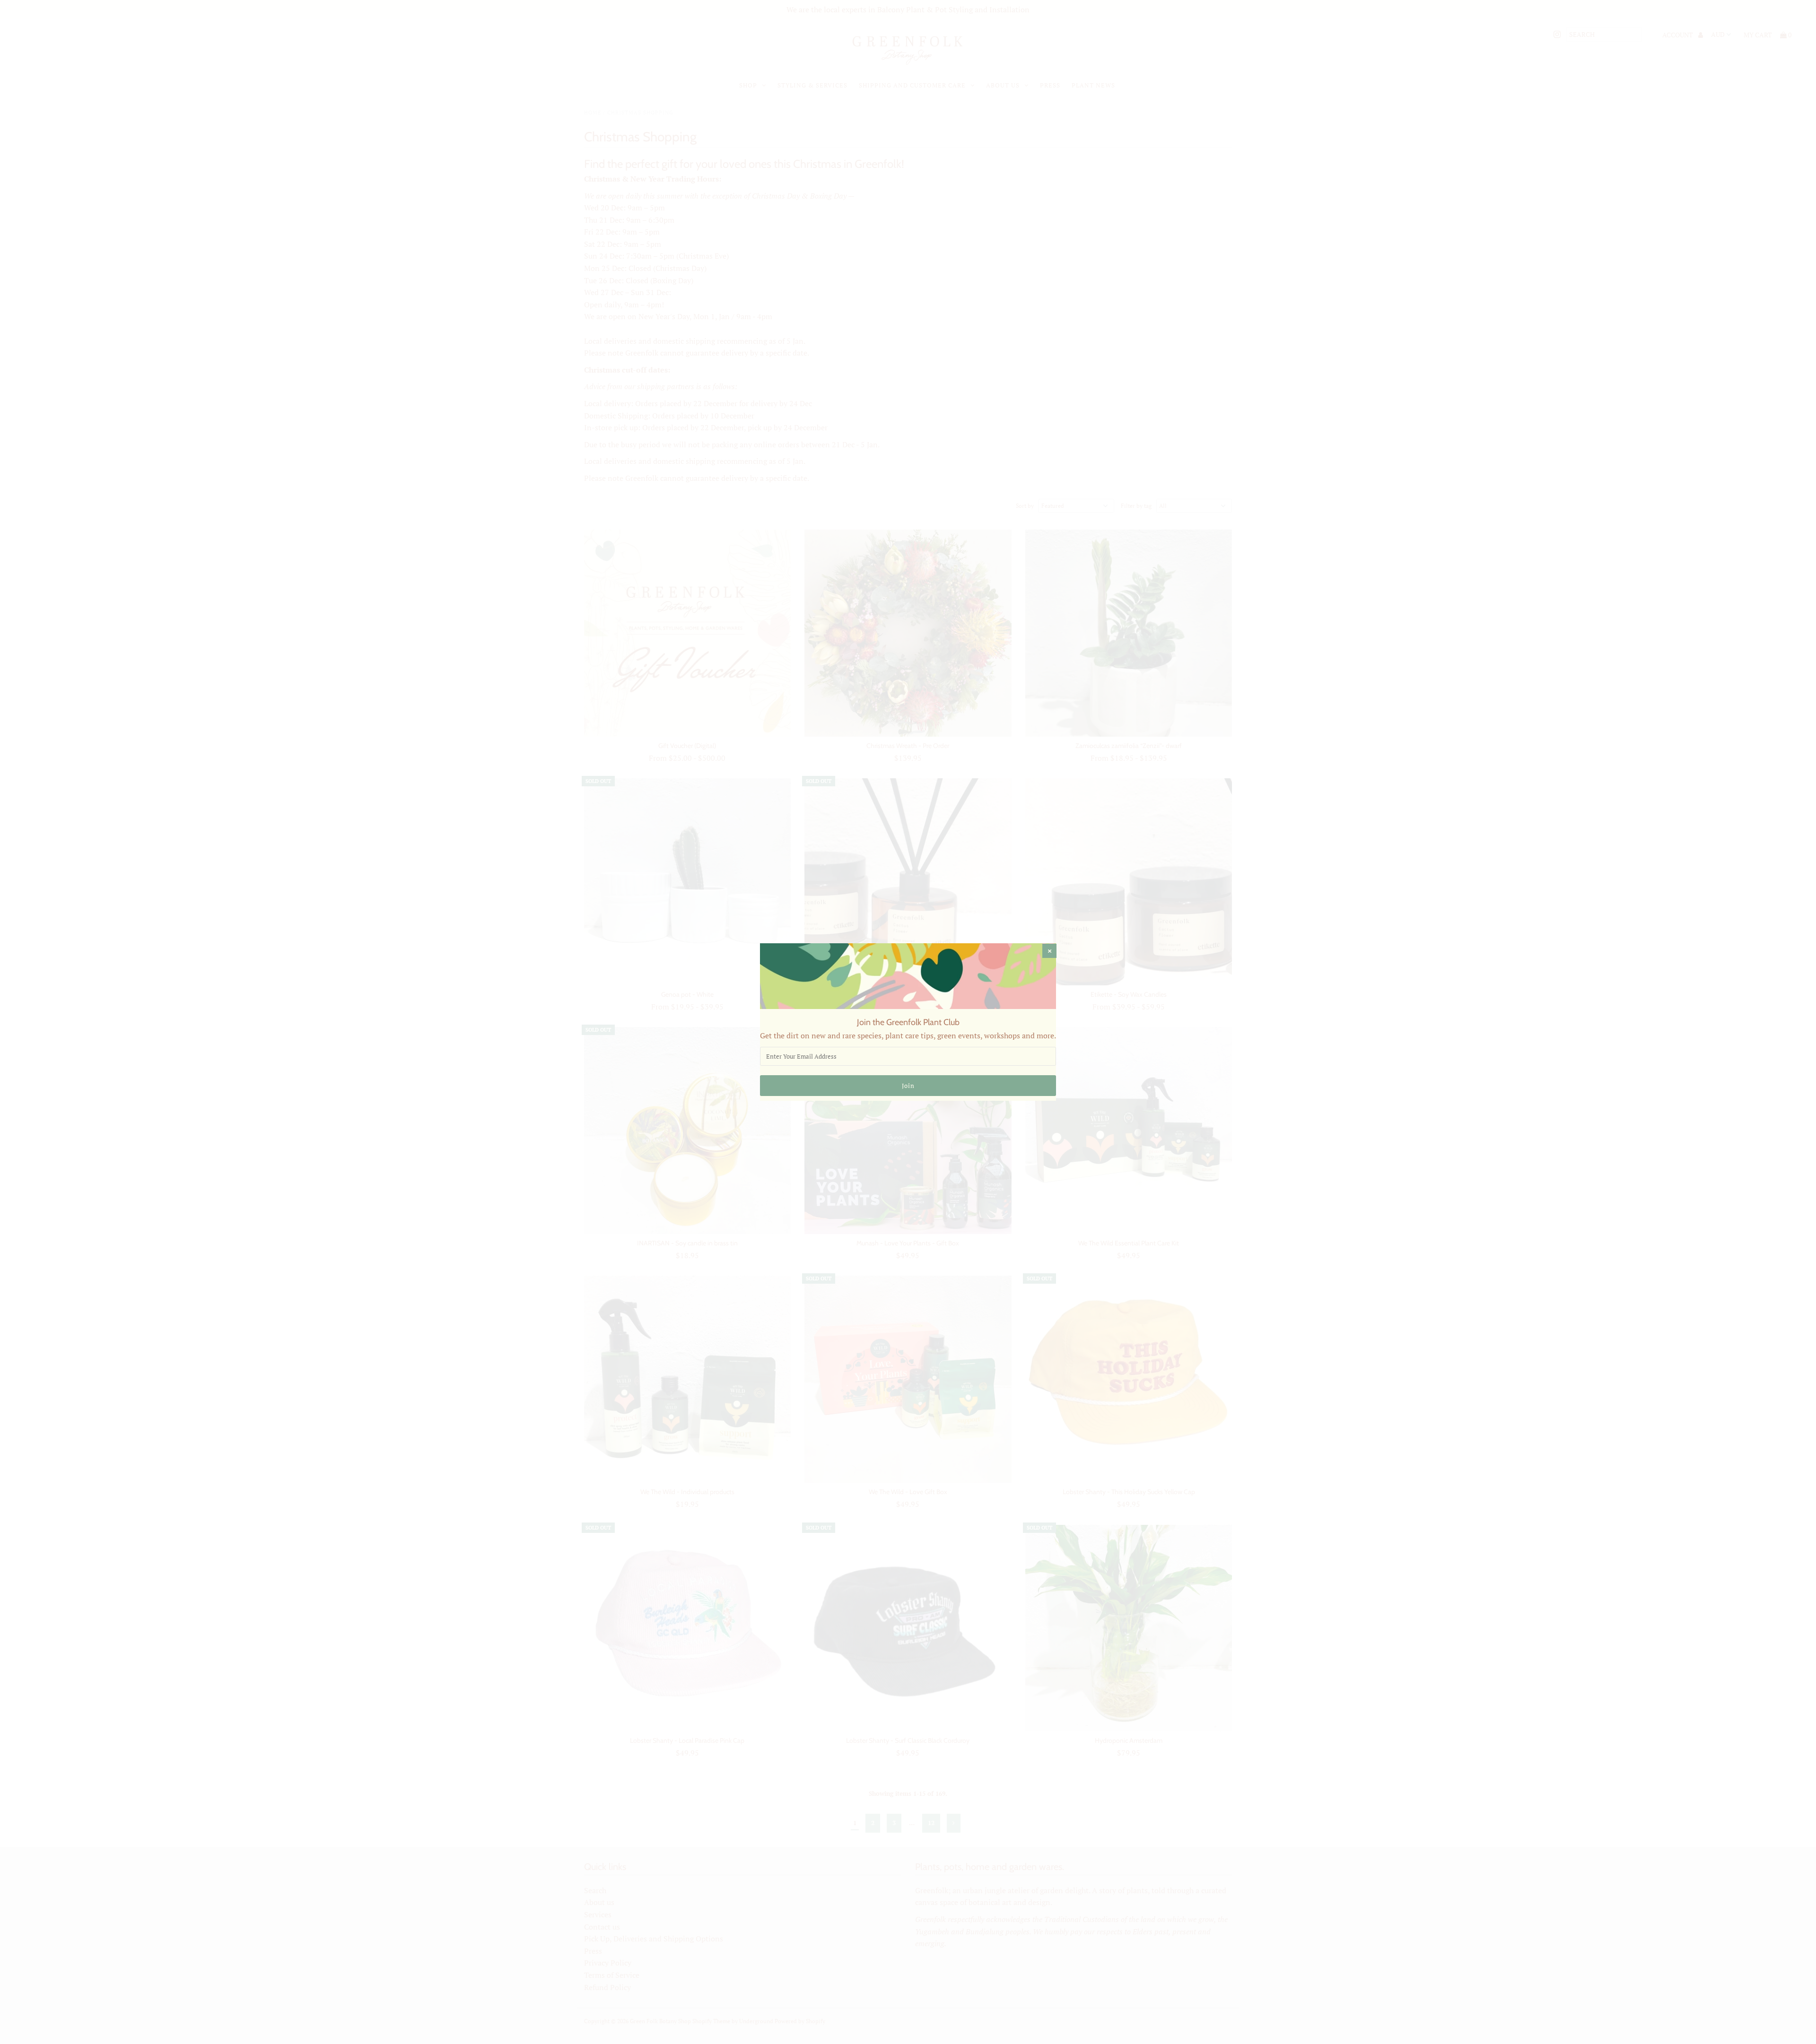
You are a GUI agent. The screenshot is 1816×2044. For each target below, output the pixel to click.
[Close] (1049, 951)
